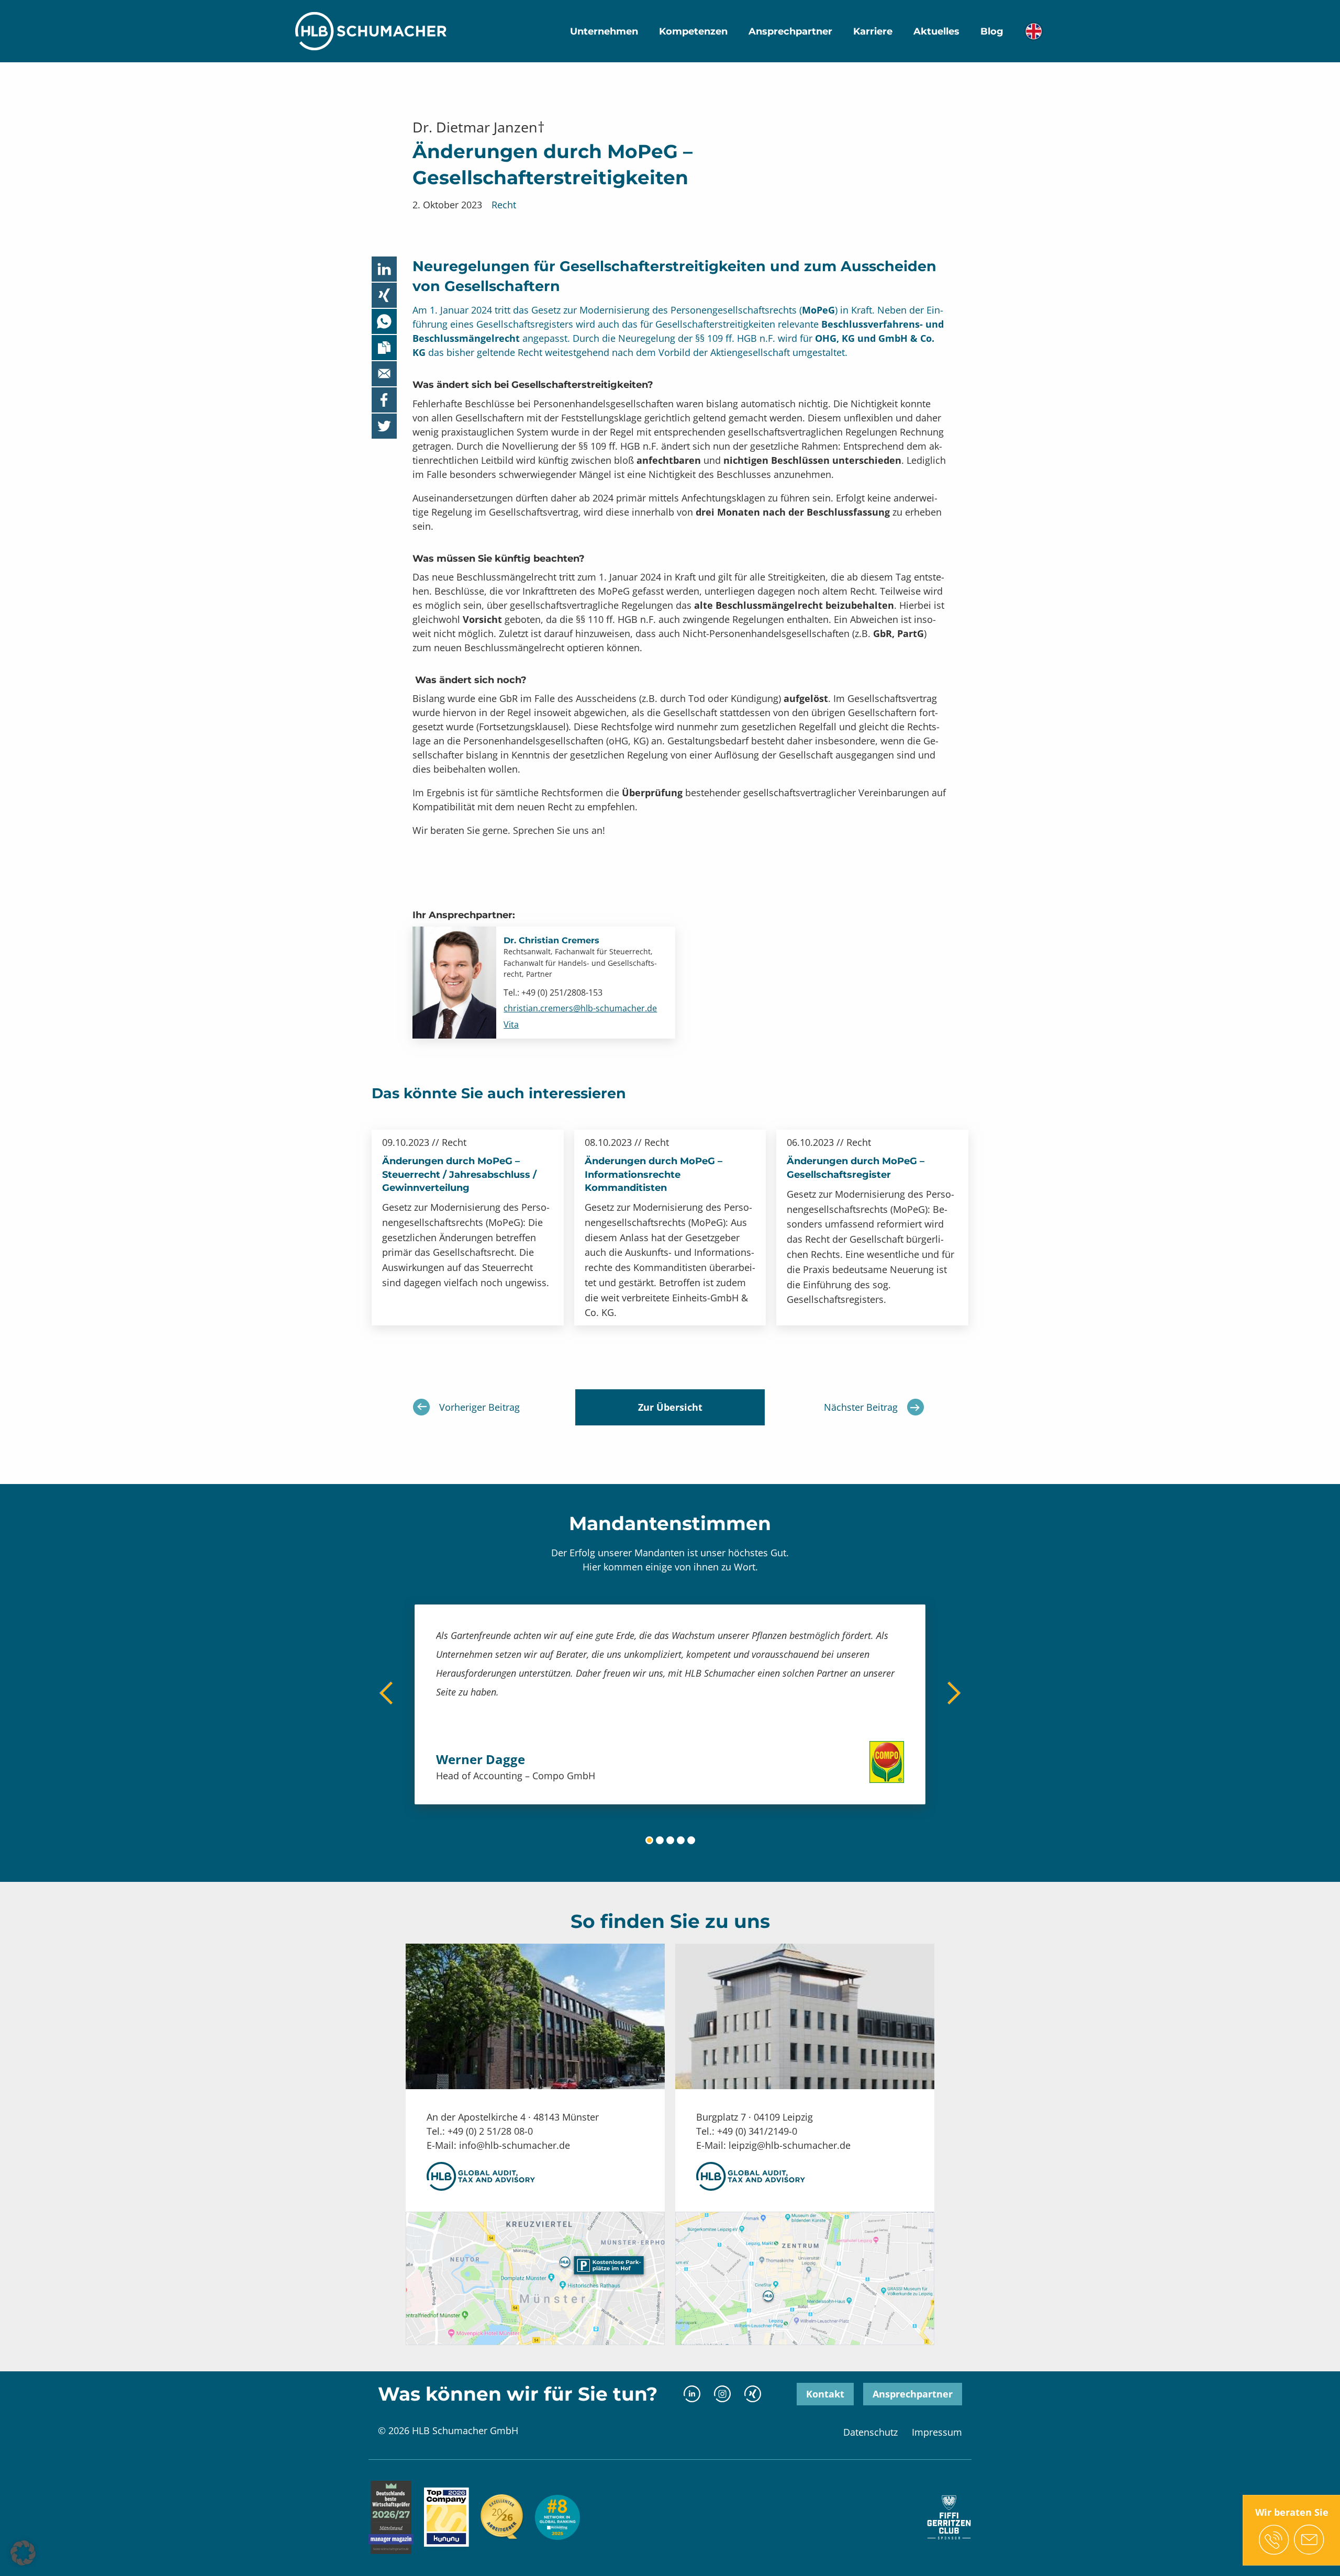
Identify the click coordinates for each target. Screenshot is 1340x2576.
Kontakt (825, 2394)
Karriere (873, 31)
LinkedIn (692, 2394)
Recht (504, 205)
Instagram (722, 2394)
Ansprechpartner (790, 31)
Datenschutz (870, 2432)
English (1034, 31)
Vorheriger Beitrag (479, 1407)
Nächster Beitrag (861, 1407)
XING (752, 2394)
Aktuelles (936, 31)
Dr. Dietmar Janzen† (479, 127)
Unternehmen (604, 31)
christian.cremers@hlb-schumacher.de (580, 1008)
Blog (992, 31)
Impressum (937, 2432)
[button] (23, 2553)
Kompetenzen (693, 31)
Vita (511, 1024)
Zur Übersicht (670, 1407)
